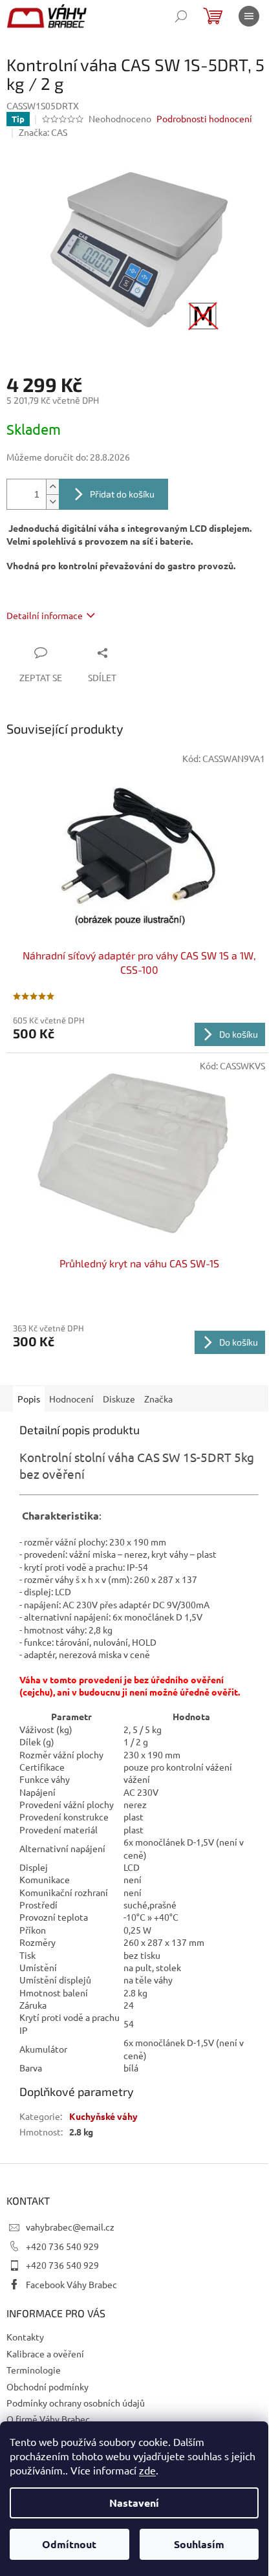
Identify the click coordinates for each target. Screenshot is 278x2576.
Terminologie (34, 2370)
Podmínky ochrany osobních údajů (76, 2403)
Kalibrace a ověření (45, 2353)
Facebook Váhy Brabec (71, 2284)
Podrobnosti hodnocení (204, 118)
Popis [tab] (29, 1399)
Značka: (43, 132)
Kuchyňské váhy (103, 2116)
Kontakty (25, 2337)
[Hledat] (181, 16)
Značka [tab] (158, 1399)
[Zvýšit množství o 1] (52, 487)
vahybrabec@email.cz (70, 2227)
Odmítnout (69, 2544)
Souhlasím (199, 2544)
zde (147, 2470)
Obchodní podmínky (48, 2386)
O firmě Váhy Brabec (48, 2419)
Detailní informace (45, 615)
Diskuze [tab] (119, 1399)
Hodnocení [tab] (71, 1399)
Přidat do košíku (122, 494)
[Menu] (249, 16)
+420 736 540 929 (62, 2246)
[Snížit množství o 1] (52, 502)
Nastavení (134, 2503)
